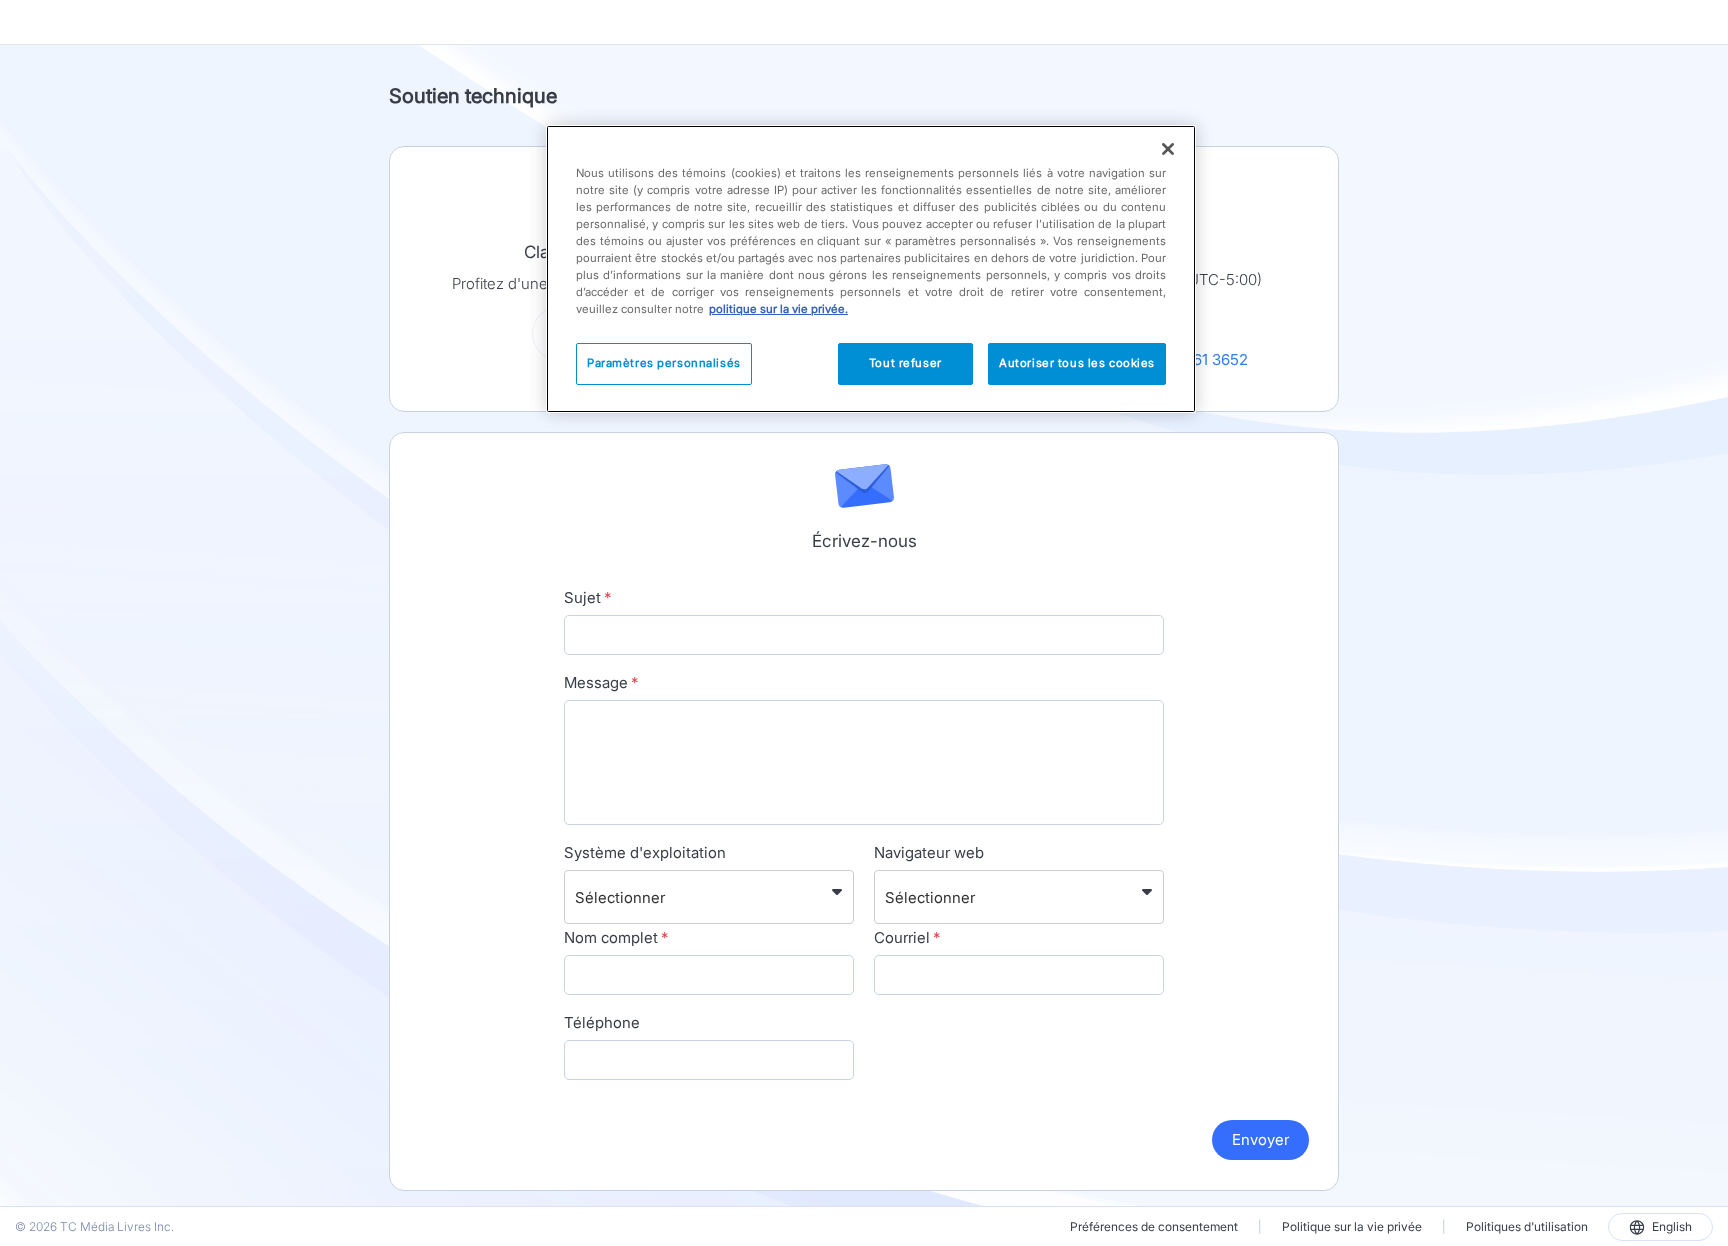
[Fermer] (1168, 149)
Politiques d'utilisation (1527, 1226)
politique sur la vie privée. (778, 309)
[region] (871, 269)
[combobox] (577, 897)
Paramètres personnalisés (664, 363)
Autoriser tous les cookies (1077, 363)
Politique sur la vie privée (1352, 1226)
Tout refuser (905, 363)
